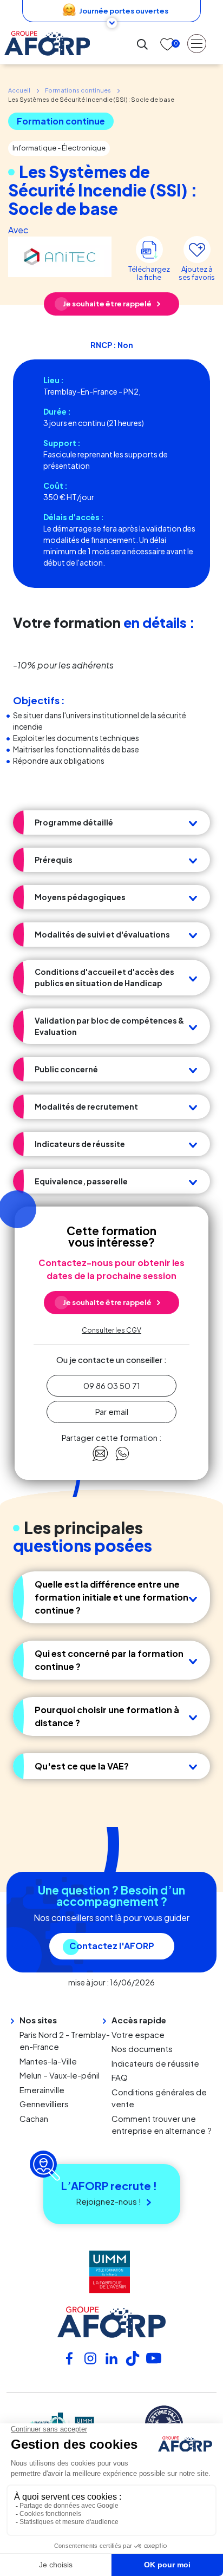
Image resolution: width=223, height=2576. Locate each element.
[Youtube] (154, 2357)
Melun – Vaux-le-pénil (60, 2075)
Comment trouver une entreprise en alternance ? (162, 2125)
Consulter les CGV (111, 1330)
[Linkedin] (111, 2357)
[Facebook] (69, 2357)
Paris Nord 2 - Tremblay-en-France (65, 2041)
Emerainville (42, 2090)
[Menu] (197, 43)
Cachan (34, 2118)
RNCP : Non (112, 345)
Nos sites (38, 2020)
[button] (111, 822)
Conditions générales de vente (159, 2098)
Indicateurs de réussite (155, 2063)
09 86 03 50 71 (112, 1385)
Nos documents (142, 2049)
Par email (112, 1411)
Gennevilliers (44, 2104)
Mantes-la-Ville (48, 2061)
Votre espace (138, 2034)
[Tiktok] (133, 2357)
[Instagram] (90, 2357)
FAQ (120, 2077)
